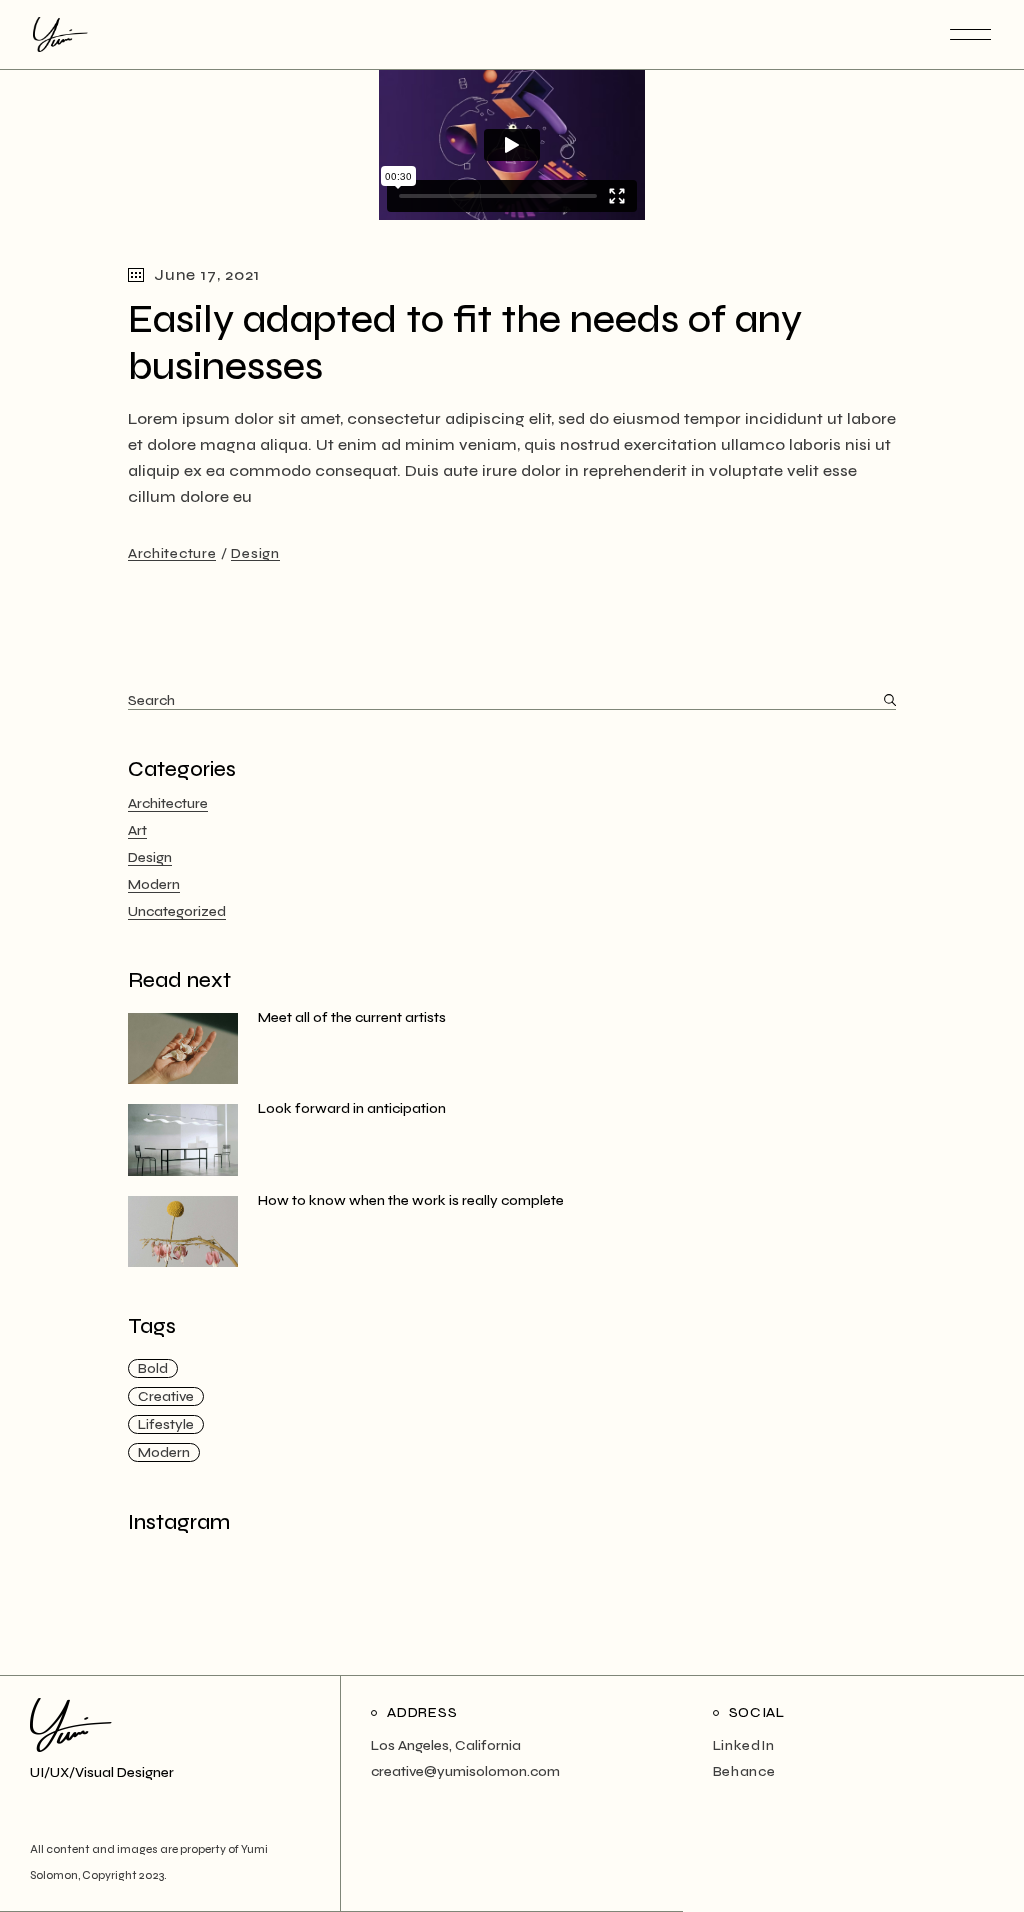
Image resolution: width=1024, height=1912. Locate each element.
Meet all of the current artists (352, 1017)
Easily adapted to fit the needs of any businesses (465, 343)
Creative (166, 1396)
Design (255, 553)
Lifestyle (166, 1424)
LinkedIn (744, 1745)
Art (137, 830)
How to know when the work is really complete (411, 1200)
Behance (744, 1771)
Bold (153, 1368)
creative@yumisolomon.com (465, 1771)
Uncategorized (177, 911)
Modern (154, 884)
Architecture (172, 553)
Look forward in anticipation (352, 1108)
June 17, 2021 (206, 274)
